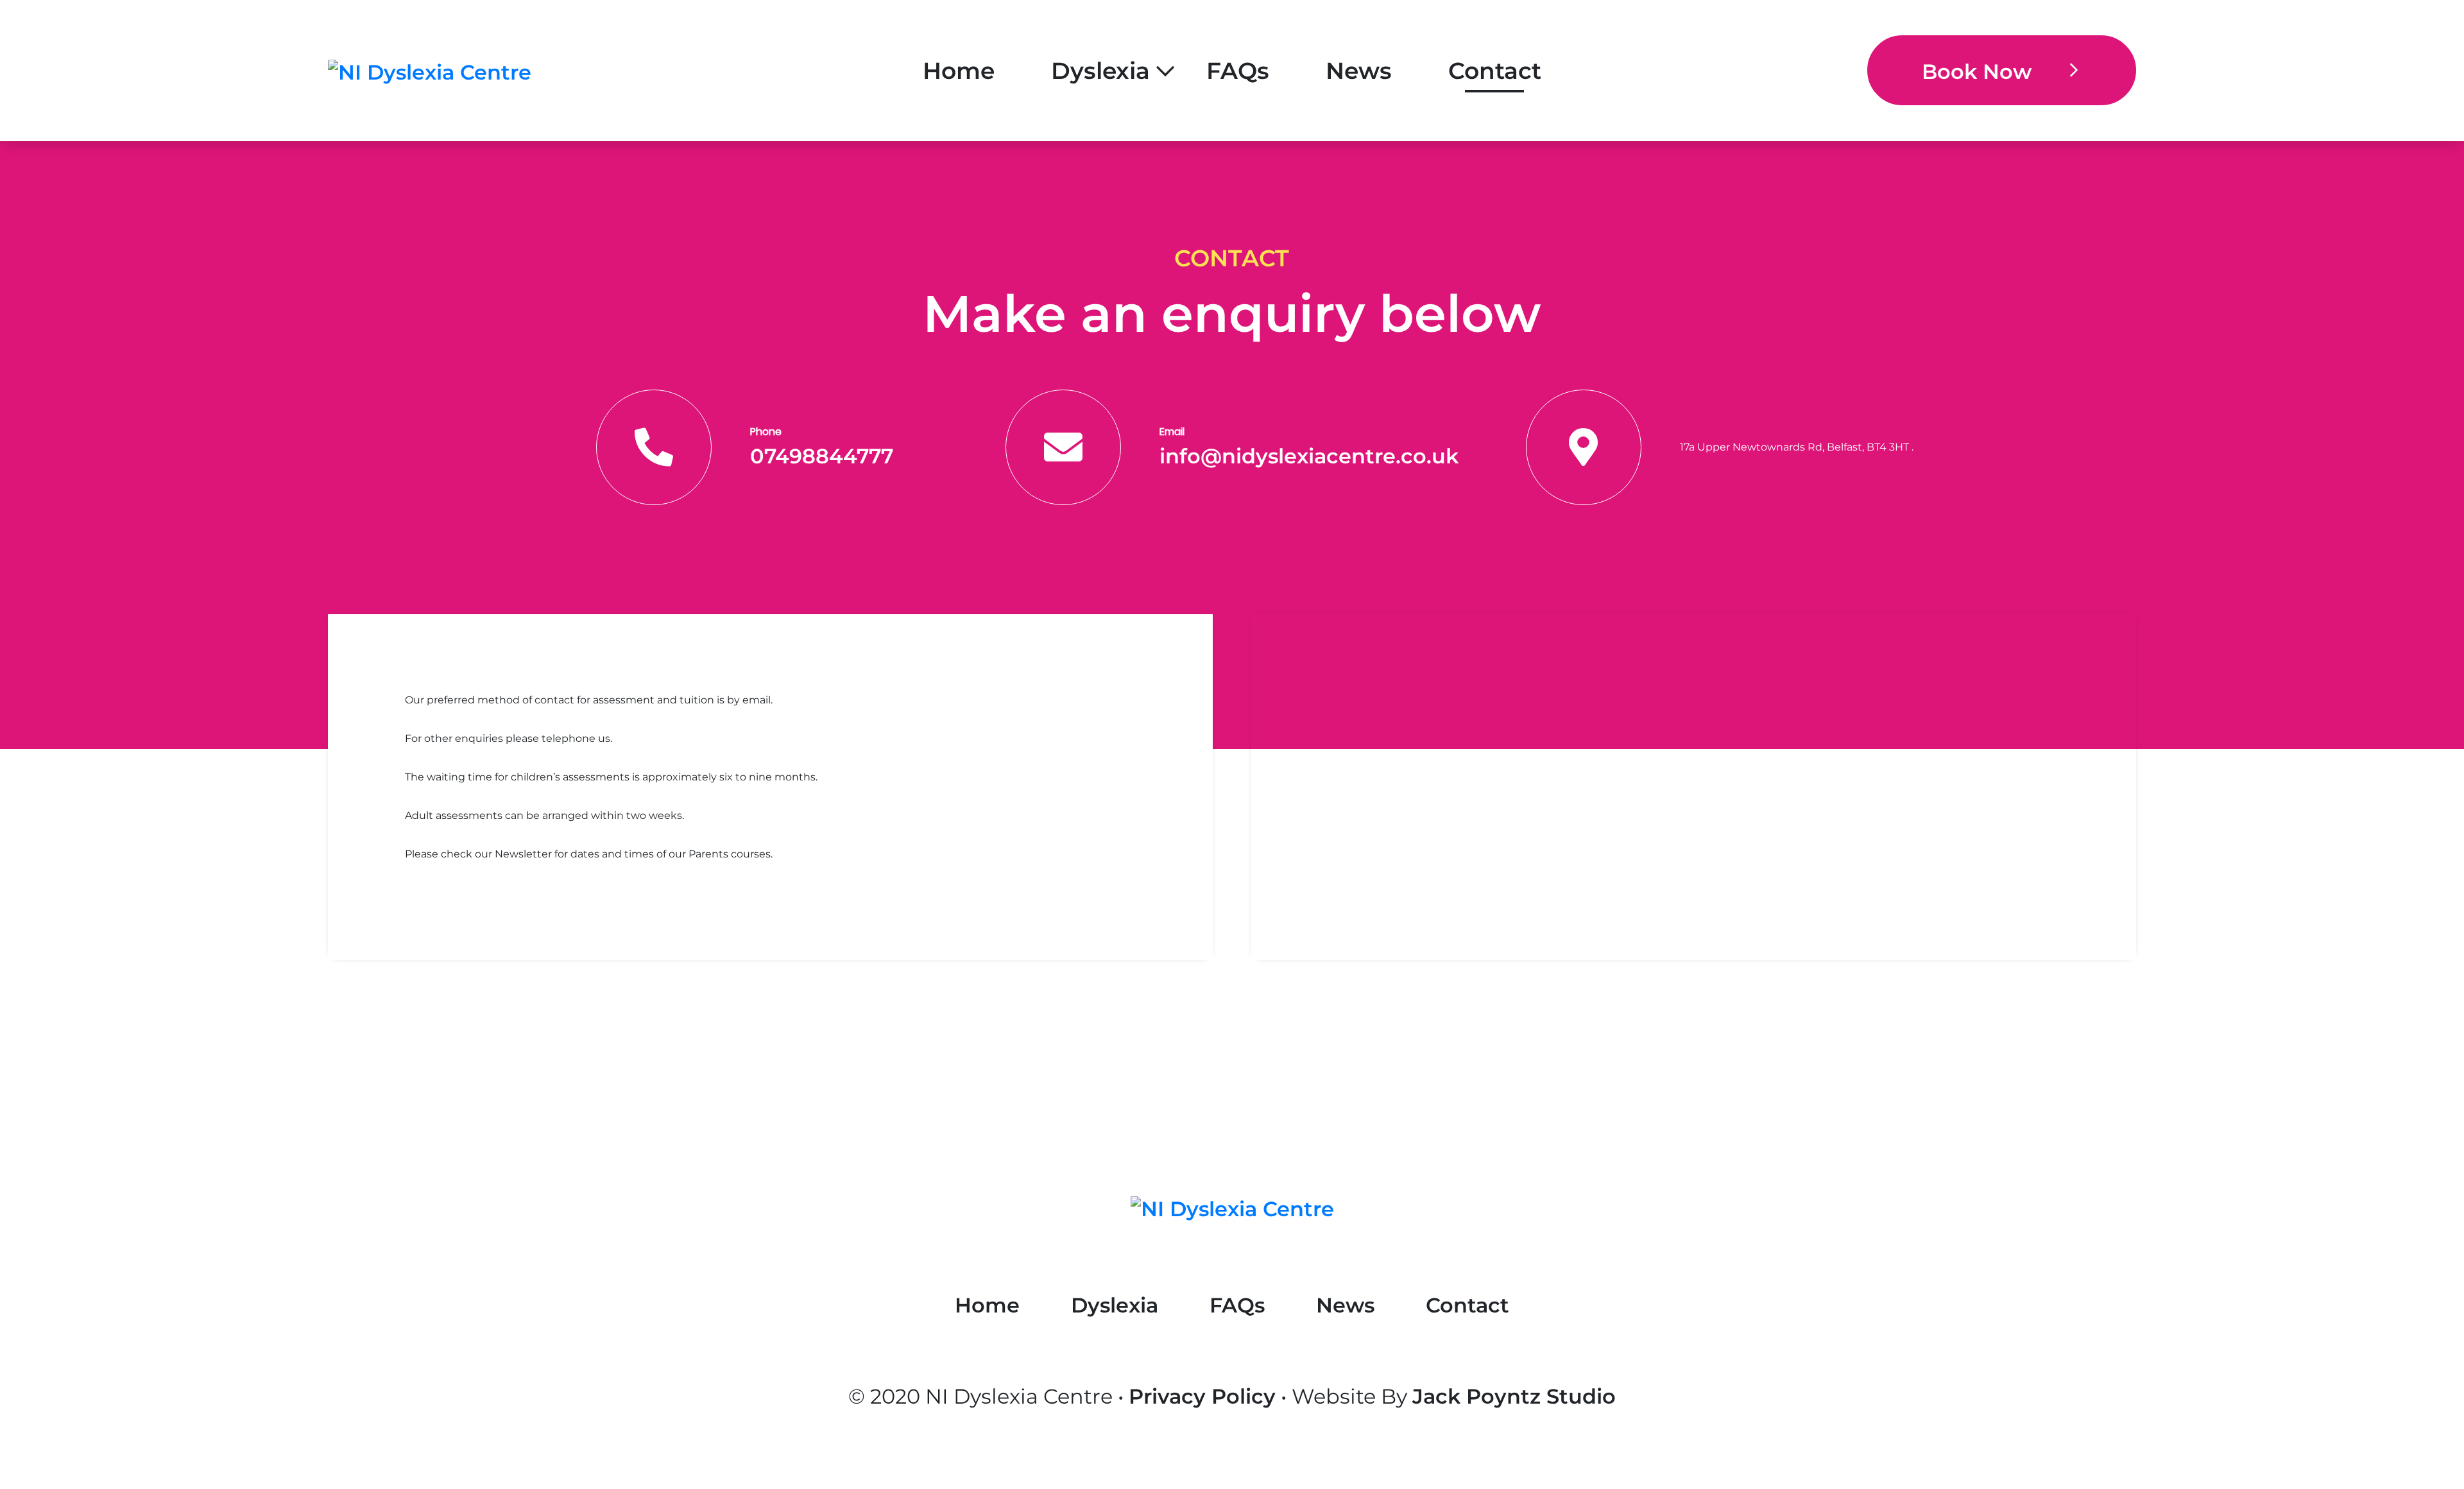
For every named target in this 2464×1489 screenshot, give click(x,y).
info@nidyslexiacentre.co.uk (1309, 456)
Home (959, 71)
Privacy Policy (1202, 1396)
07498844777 (822, 456)
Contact (1495, 71)
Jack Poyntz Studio (1514, 1396)
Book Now (1977, 72)
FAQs (1238, 71)
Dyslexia (1100, 71)
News (1359, 71)
